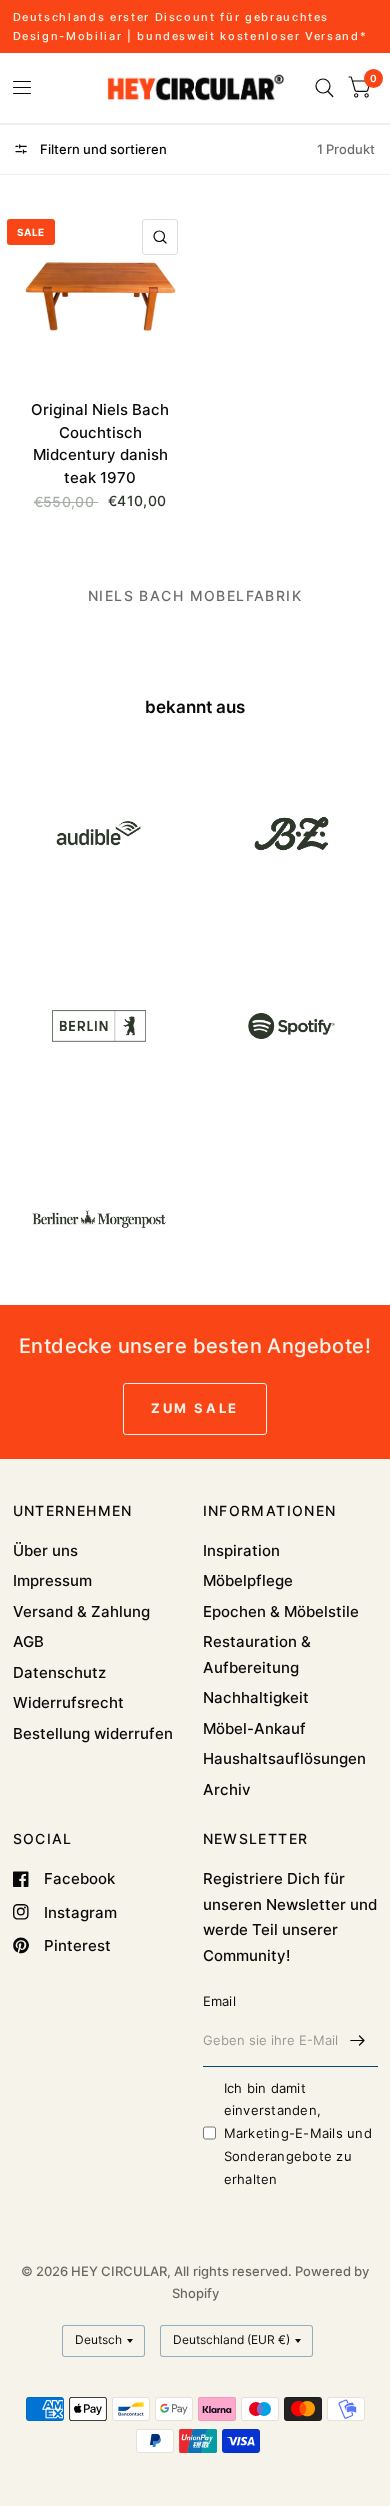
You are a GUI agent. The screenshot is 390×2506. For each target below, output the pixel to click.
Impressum (52, 1580)
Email (219, 2001)
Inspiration (241, 1550)
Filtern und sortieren (102, 149)
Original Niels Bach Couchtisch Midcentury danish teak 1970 (100, 443)
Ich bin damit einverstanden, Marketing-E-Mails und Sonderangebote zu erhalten (298, 2133)
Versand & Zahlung (81, 1611)
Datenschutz (59, 1672)
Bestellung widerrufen (93, 1733)
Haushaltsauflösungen (284, 1758)
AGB (28, 1641)
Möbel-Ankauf (254, 1728)
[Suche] (324, 88)
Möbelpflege (248, 1580)
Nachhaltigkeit (256, 1697)
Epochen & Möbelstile (281, 1611)
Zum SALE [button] (195, 1408)
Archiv (227, 1789)
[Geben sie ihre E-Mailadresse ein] (358, 2041)
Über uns (45, 1550)
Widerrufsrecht (68, 1702)
